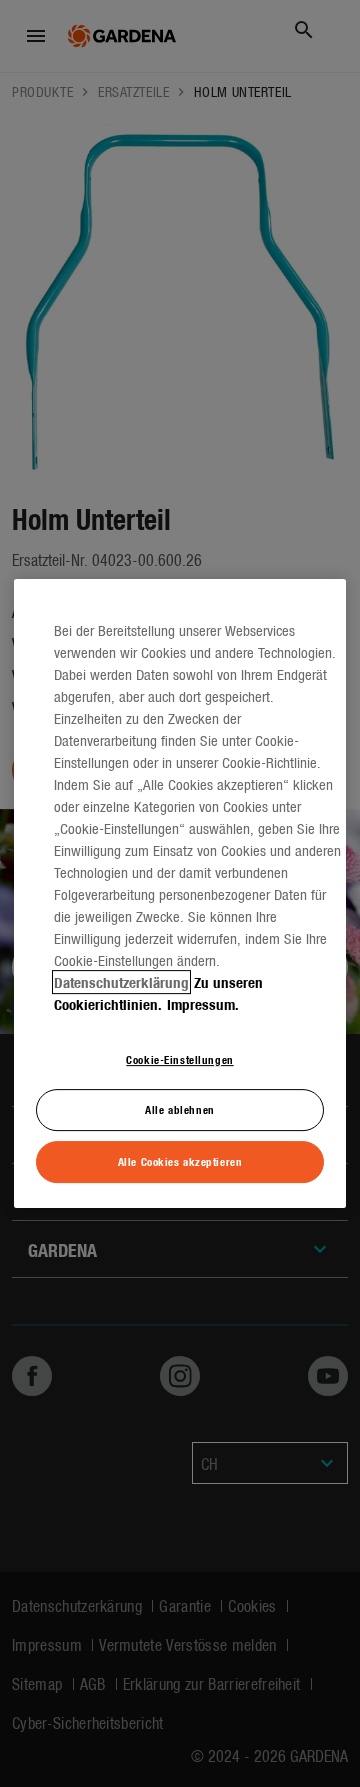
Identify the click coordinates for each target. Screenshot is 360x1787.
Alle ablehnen (179, 1110)
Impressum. (203, 1004)
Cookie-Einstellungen (179, 1059)
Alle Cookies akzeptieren (180, 1161)
